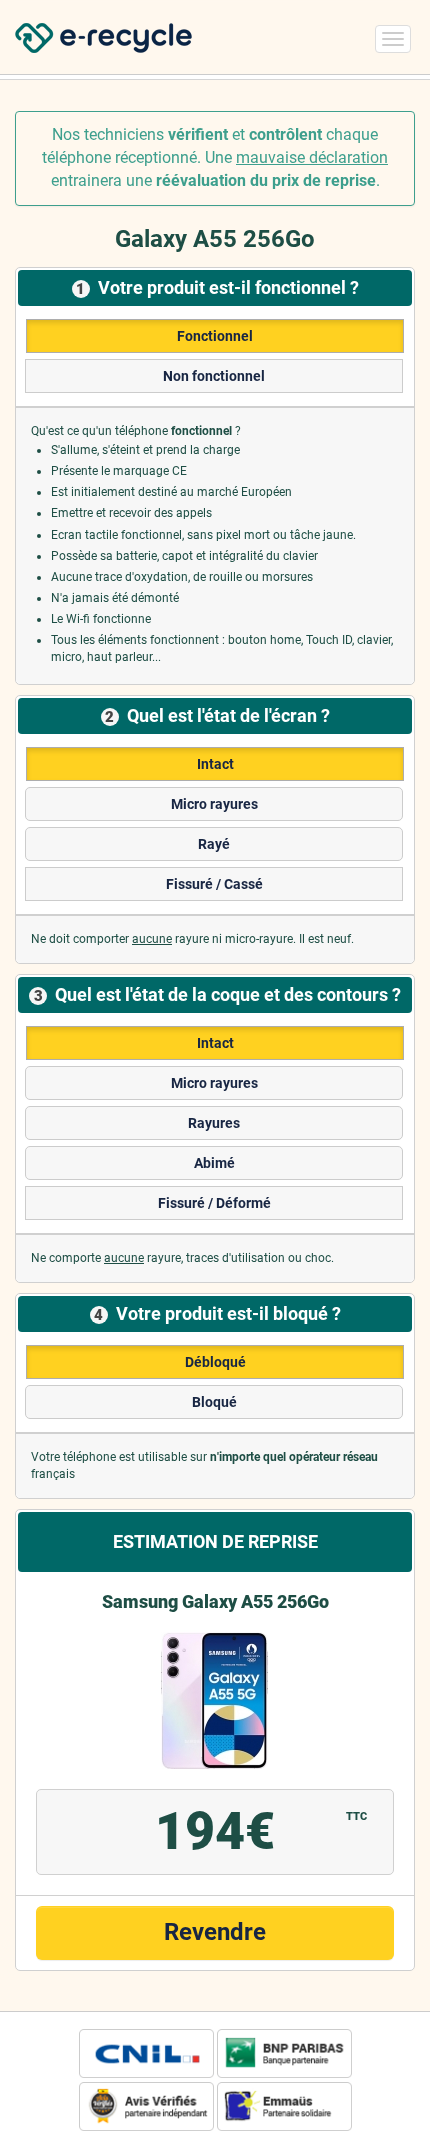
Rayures (214, 1123)
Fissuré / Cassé (214, 884)
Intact (215, 764)
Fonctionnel (215, 336)
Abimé (214, 1163)
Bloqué (214, 1402)
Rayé (214, 844)
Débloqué (215, 1362)
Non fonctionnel (214, 376)
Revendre (215, 1932)
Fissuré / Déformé (214, 1203)
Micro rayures (214, 804)
